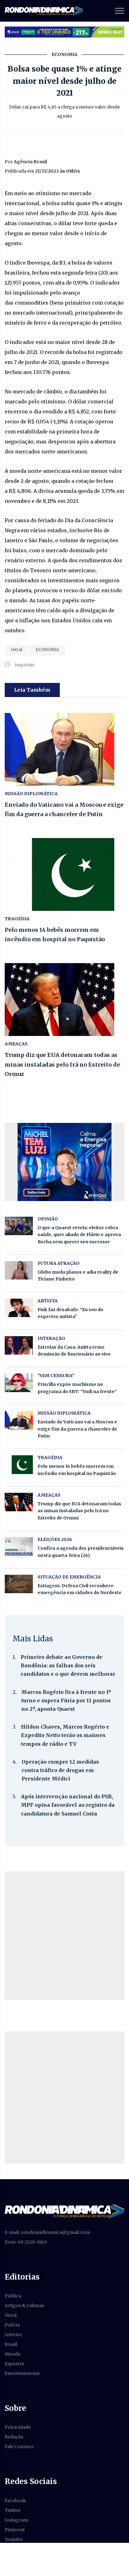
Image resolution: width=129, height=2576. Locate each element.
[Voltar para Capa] (64, 2211)
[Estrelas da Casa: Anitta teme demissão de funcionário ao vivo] (19, 1345)
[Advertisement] (64, 1936)
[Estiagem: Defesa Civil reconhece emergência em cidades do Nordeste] (19, 1584)
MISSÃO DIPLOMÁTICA (31, 794)
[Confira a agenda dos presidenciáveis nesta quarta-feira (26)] (19, 1546)
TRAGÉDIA (17, 919)
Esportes (14, 2364)
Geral (17, 650)
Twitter (13, 2510)
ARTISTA (48, 1301)
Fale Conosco (19, 2447)
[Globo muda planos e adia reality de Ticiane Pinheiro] (19, 1270)
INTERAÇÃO (51, 1338)
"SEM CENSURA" (56, 1376)
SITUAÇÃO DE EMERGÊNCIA (69, 1577)
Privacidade (18, 2427)
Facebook (15, 2501)
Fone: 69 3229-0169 (26, 2242)
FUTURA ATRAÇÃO (59, 1263)
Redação (14, 2437)
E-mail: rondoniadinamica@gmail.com (47, 2232)
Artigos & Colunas (24, 2306)
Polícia (12, 2325)
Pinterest (15, 2530)
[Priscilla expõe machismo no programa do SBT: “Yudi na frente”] (19, 1383)
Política (13, 2296)
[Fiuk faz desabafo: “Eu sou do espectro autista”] (19, 1308)
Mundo (13, 2354)
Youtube (14, 2539)
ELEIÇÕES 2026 (55, 1539)
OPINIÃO (48, 1219)
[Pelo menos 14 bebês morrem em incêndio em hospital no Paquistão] (64, 874)
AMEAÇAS (16, 1044)
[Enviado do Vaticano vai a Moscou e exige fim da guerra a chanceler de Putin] (64, 749)
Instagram (16, 2520)
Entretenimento (22, 2373)
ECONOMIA (47, 650)
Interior (13, 2335)
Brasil (11, 2344)
